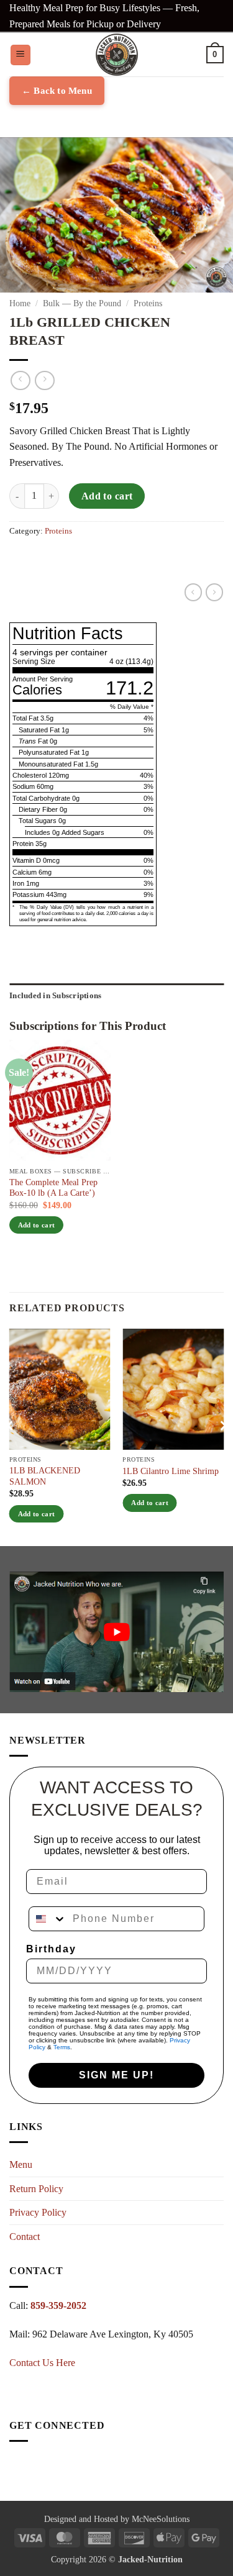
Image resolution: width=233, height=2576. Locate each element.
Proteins (148, 303)
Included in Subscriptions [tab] (55, 996)
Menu (21, 2164)
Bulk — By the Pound (82, 303)
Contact (25, 2237)
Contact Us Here (42, 2363)
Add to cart (107, 496)
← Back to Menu (57, 91)
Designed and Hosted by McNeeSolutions (117, 2519)
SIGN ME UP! (116, 2075)
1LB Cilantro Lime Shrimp (171, 1471)
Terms (62, 2047)
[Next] (223, 1426)
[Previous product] (44, 380)
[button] (21, 55)
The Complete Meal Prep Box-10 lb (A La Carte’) (53, 1188)
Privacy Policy (38, 2212)
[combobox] (48, 1919)
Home (20, 303)
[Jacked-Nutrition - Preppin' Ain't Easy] (117, 55)
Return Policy (36, 2189)
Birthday (51, 1949)
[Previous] (10, 1426)
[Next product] (20, 380)
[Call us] (19, 2470)
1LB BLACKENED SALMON (45, 1476)
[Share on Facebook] (19, 567)
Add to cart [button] (37, 1225)
